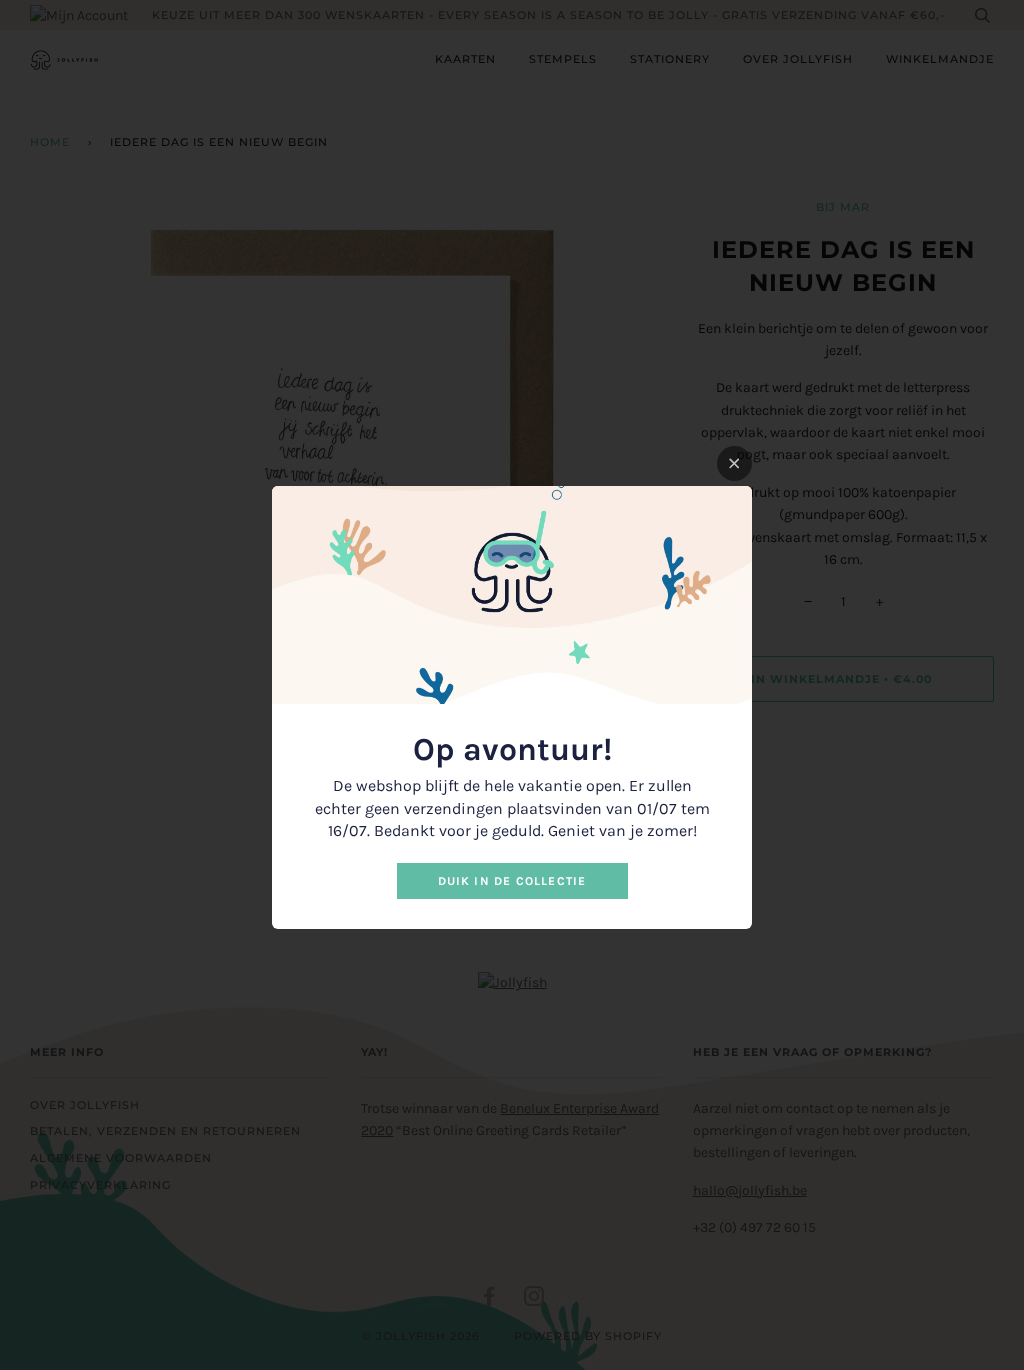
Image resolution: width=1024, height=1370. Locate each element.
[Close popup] (734, 463)
